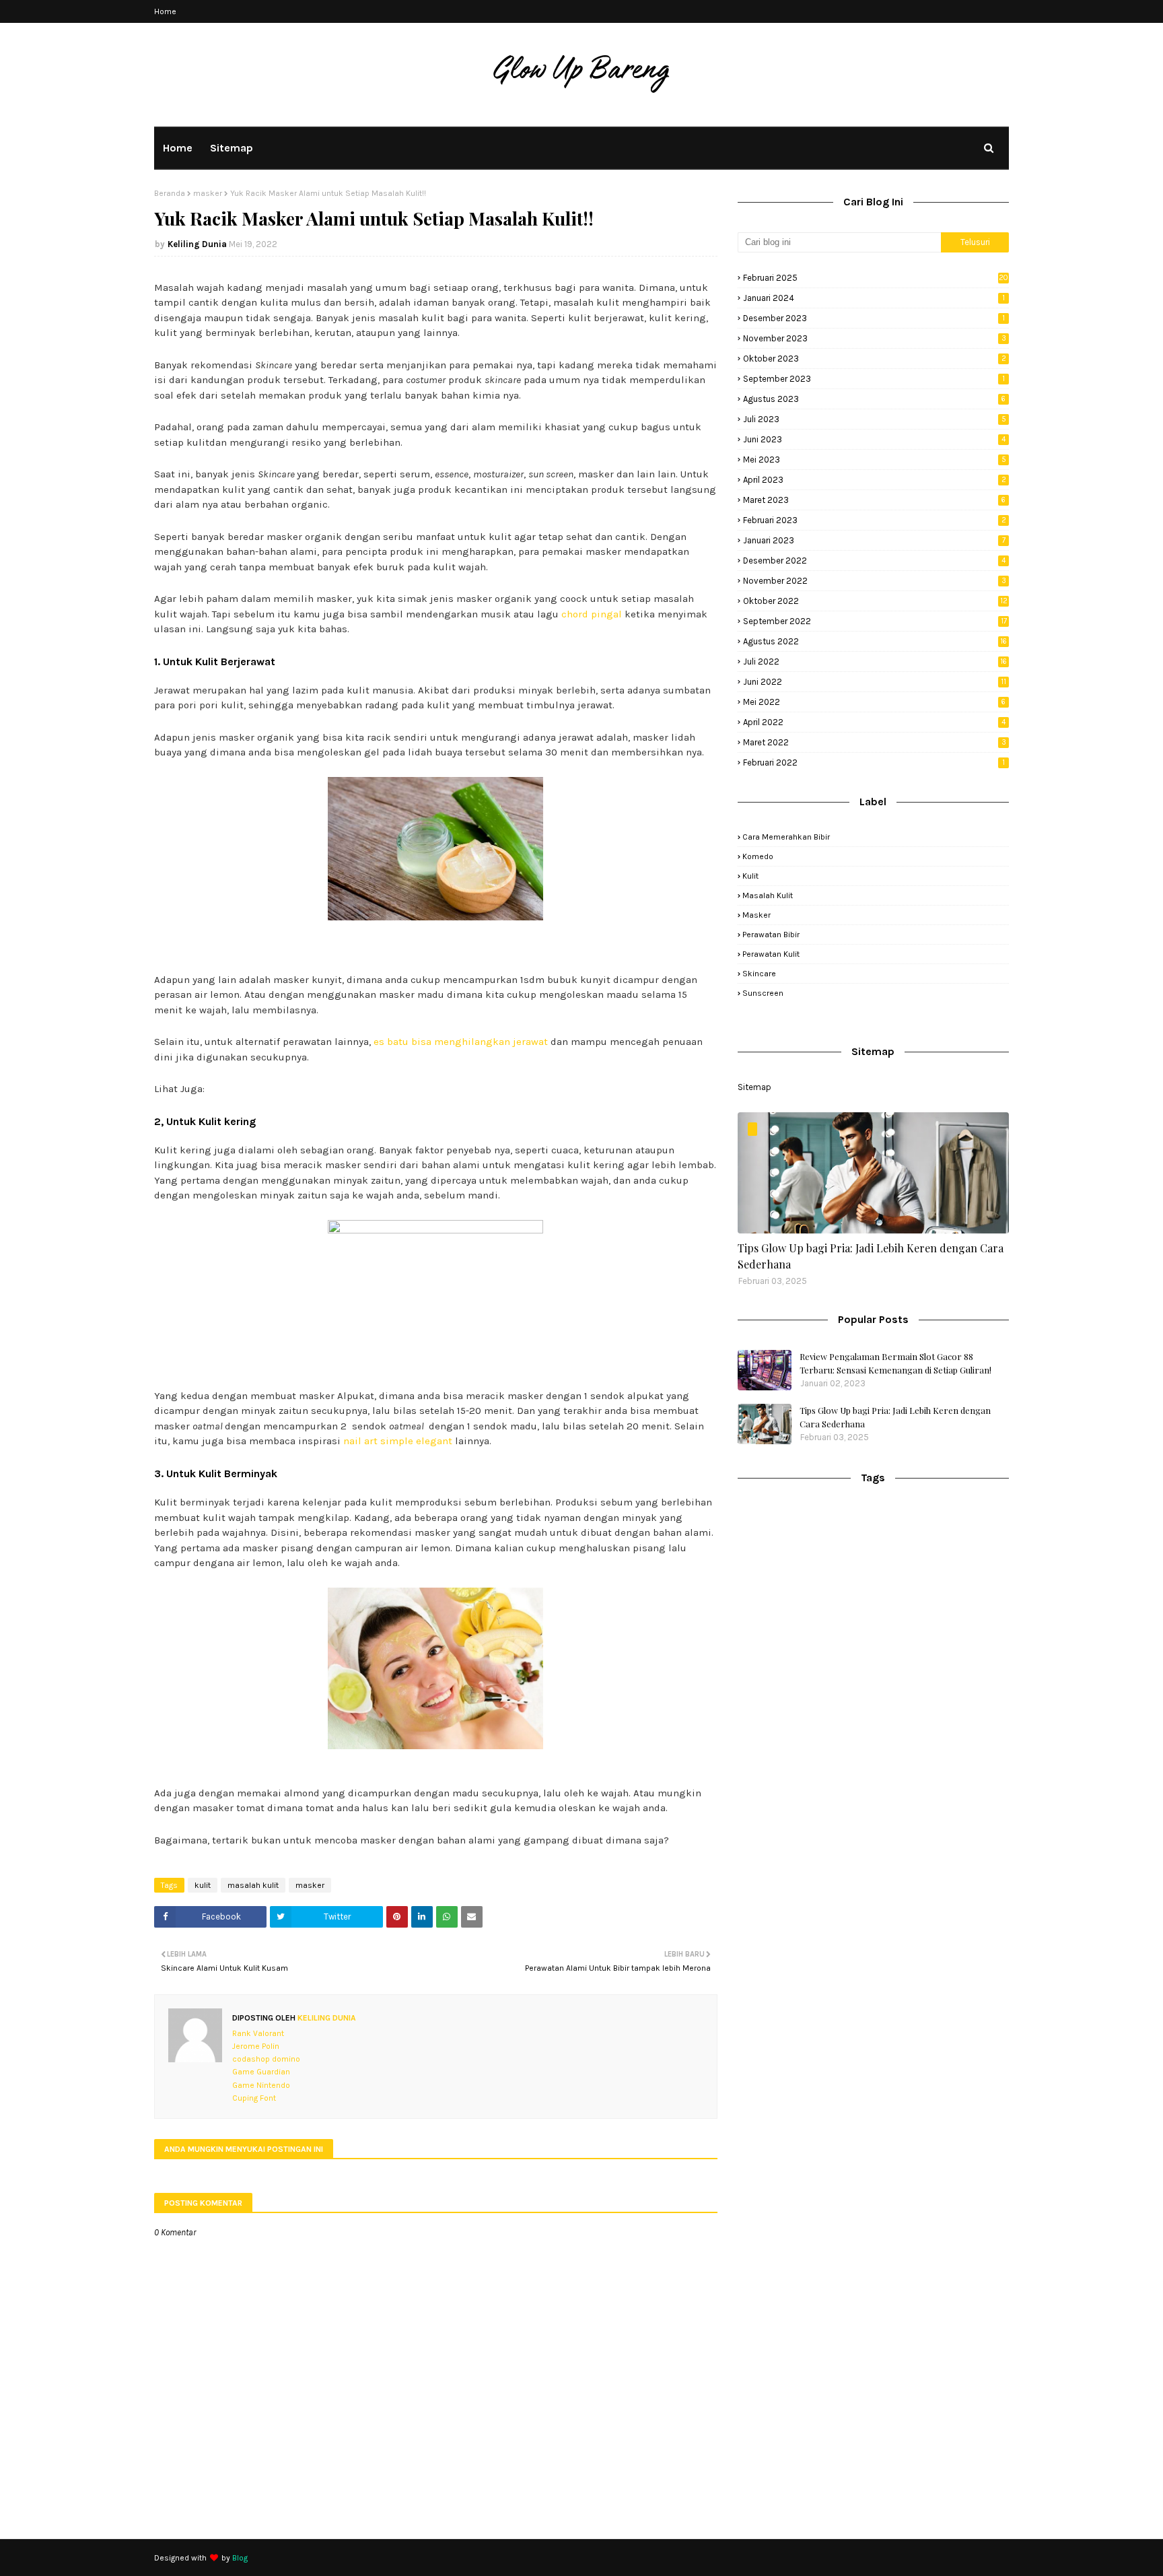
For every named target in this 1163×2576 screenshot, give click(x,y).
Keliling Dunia (197, 244)
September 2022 (875, 621)
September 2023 (874, 379)
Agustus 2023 (874, 399)
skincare (759, 974)
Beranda (170, 193)
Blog (240, 2558)
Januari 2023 (874, 540)
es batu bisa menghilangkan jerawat (461, 1042)
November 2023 (875, 338)
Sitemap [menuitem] (232, 148)
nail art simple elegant (398, 1441)
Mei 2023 (875, 460)
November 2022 (875, 581)
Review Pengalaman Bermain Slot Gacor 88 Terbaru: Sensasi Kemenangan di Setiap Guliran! (895, 1363)
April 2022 (874, 722)
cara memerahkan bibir (786, 837)
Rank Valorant (258, 2033)
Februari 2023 (875, 520)
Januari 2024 (874, 298)
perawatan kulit (771, 954)
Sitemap (754, 1087)
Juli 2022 (875, 662)
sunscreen (763, 993)
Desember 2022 (874, 561)
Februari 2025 (876, 278)
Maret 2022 (875, 742)
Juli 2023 (875, 419)
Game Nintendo (261, 2085)
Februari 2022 (874, 762)
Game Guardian (261, 2072)
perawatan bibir (771, 935)
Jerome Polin (256, 2046)
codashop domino (266, 2059)
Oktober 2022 (875, 601)
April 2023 (875, 480)
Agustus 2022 (875, 641)
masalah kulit (253, 1885)
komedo (758, 856)
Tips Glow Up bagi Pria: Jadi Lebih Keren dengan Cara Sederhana (871, 1256)
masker (208, 193)
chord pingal (592, 614)
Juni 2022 (875, 682)
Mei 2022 (874, 702)
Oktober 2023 (875, 359)
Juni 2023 (874, 439)
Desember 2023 (874, 318)
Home (165, 11)
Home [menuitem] (178, 148)
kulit (203, 1885)
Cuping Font (254, 2098)
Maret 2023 (874, 500)
